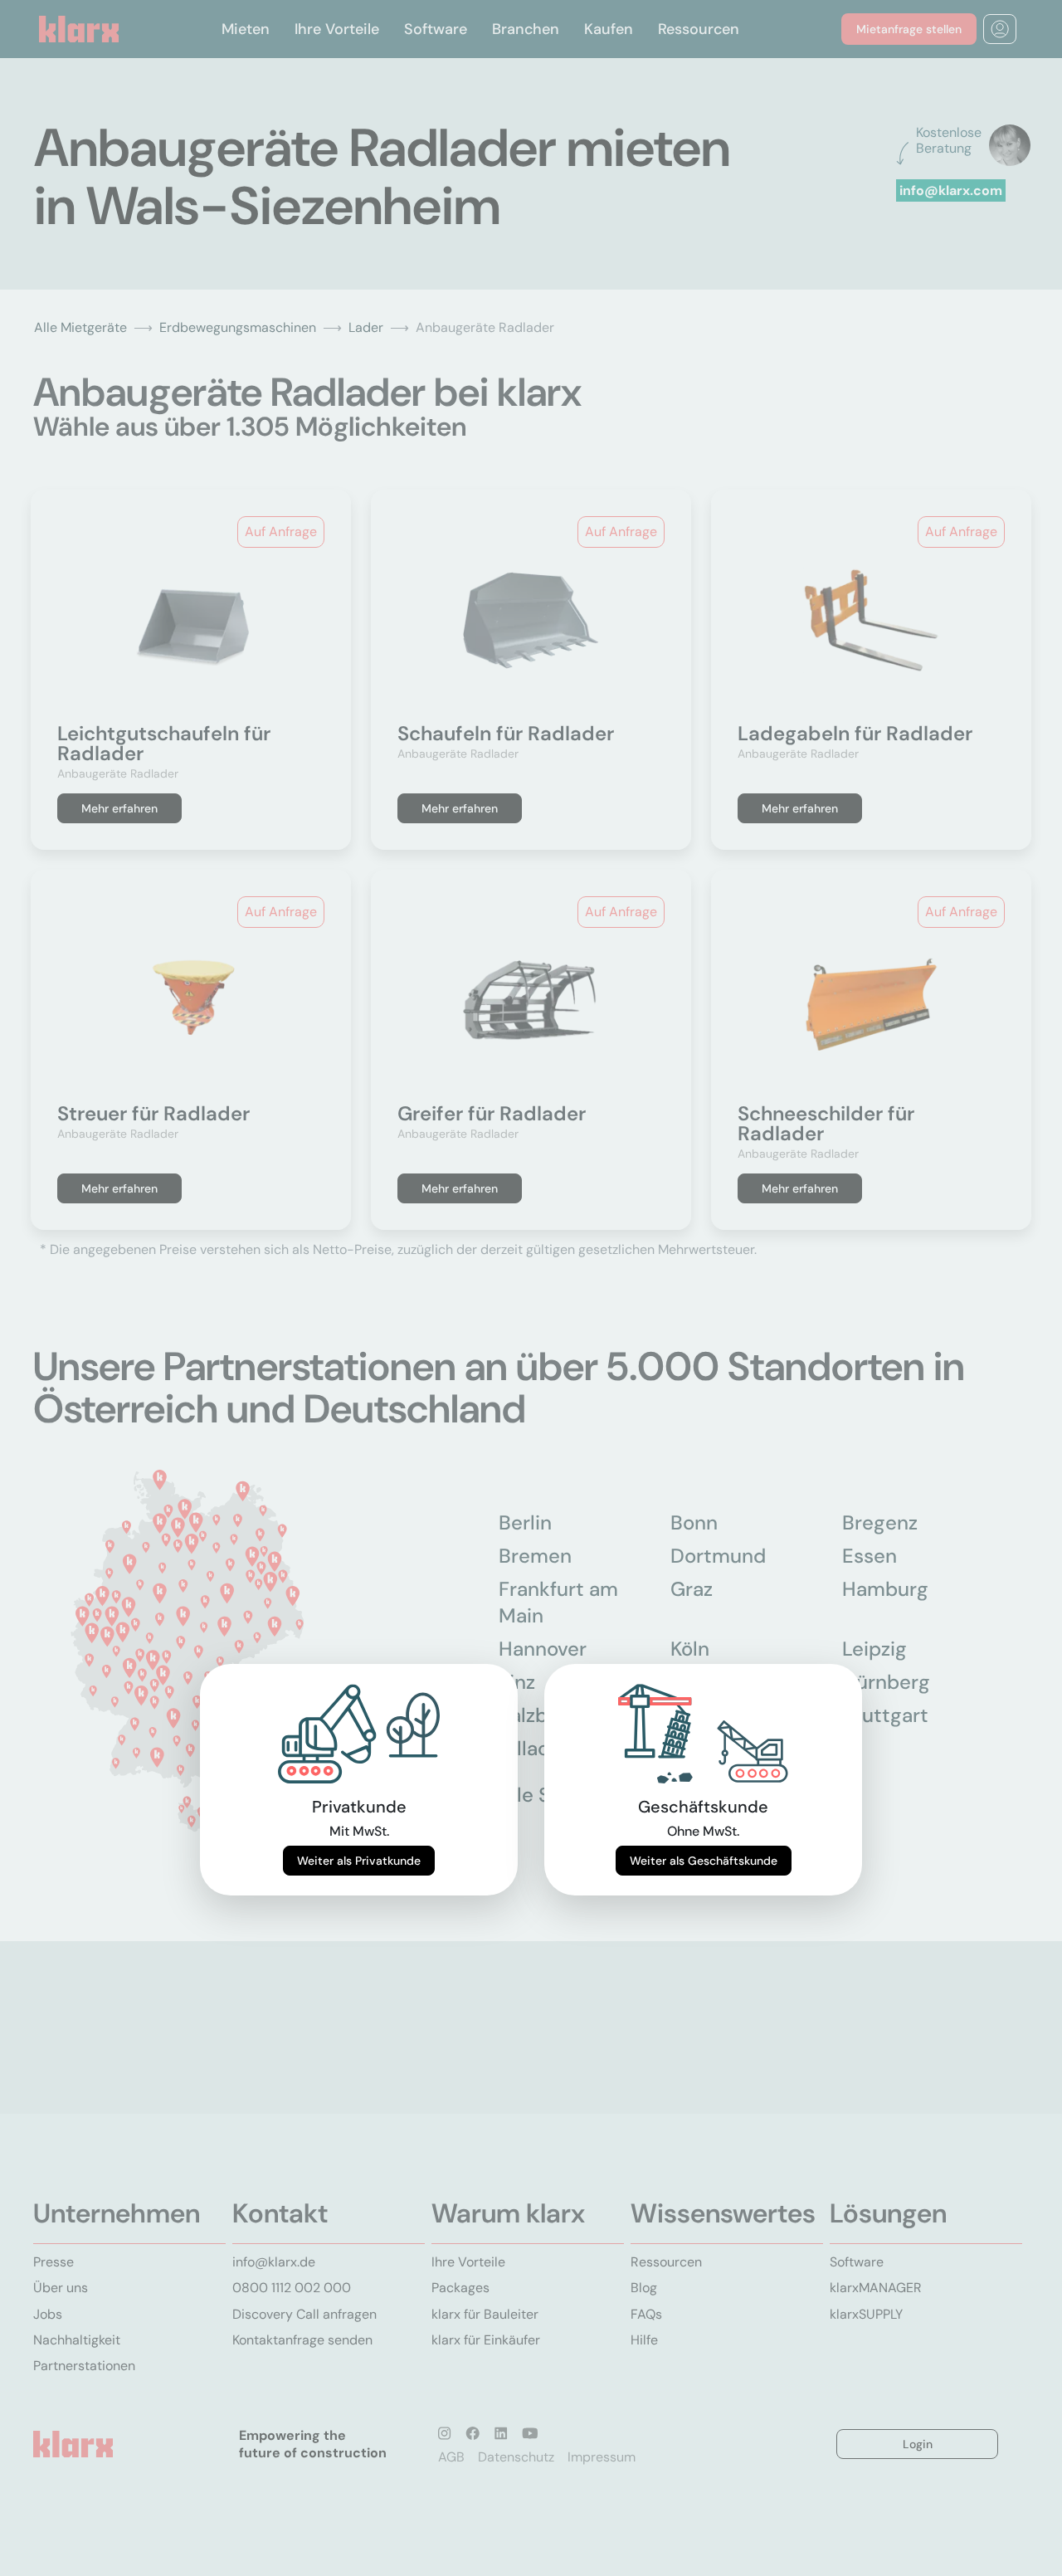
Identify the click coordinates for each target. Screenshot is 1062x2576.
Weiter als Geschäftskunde (704, 1861)
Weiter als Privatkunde (359, 1861)
